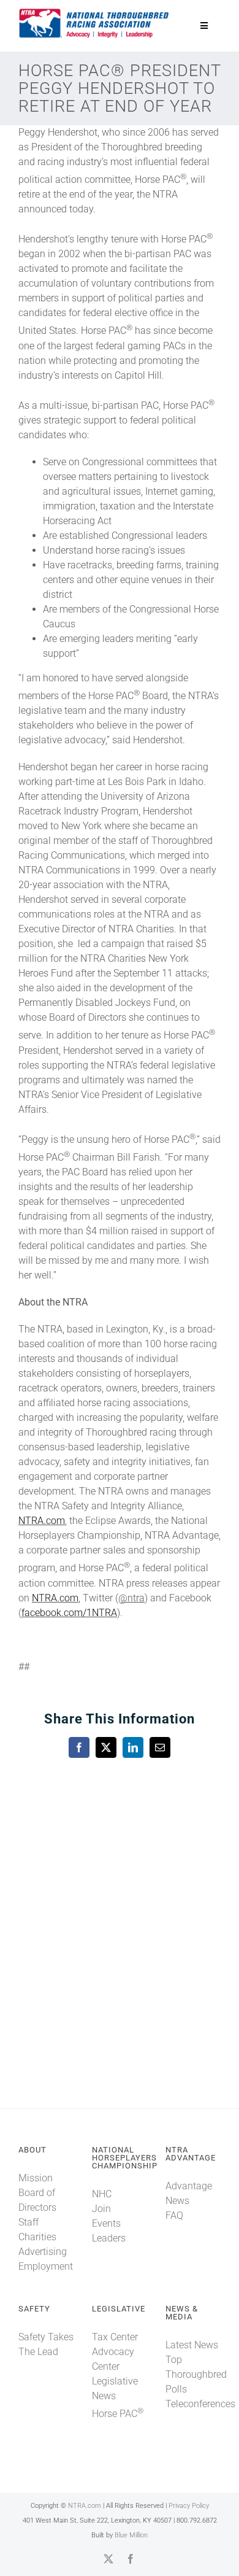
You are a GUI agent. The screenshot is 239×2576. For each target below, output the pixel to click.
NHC (102, 2194)
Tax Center (115, 2337)
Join (101, 2209)
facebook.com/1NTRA (69, 1613)
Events (106, 2223)
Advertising (43, 2252)
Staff (28, 2222)
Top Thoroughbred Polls (196, 2374)
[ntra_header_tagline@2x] (94, 12)
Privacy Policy (189, 2506)
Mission (36, 2178)
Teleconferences (200, 2404)
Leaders (109, 2238)
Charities (37, 2237)
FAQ (174, 2215)
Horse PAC (118, 2414)
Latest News (192, 2345)
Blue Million (131, 2535)
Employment (46, 2266)
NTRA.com (42, 1521)
